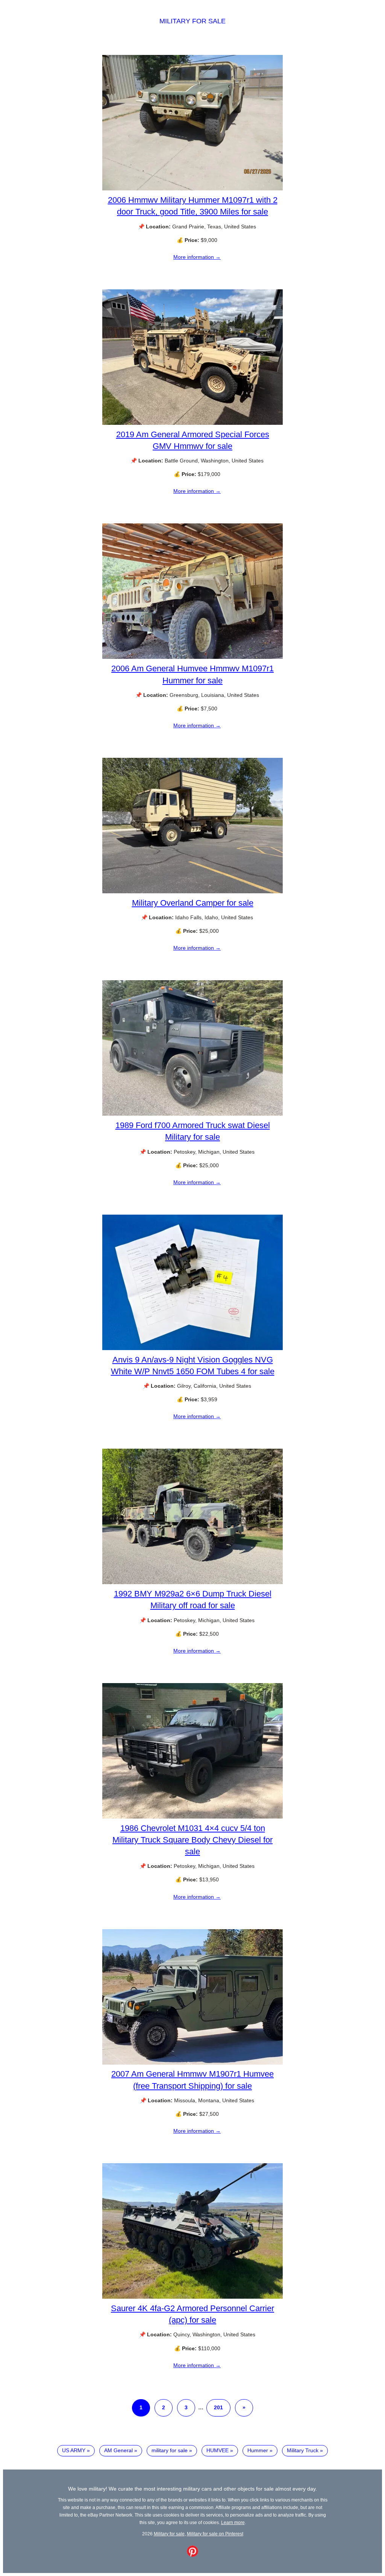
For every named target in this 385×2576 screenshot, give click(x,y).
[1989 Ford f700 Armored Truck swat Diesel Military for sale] (192, 1114)
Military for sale (192, 21)
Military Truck (303, 2450)
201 (218, 2407)
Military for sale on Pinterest (215, 2534)
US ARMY (74, 2450)
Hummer (258, 2450)
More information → (197, 257)
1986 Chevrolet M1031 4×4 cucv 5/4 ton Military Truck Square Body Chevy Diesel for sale (192, 1840)
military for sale (170, 2450)
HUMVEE (218, 2450)
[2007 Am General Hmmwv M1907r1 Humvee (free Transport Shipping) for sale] (192, 2063)
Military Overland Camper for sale (193, 903)
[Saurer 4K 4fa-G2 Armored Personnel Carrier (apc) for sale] (192, 2297)
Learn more (233, 2522)
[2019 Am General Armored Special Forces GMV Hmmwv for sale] (192, 423)
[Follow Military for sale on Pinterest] (192, 2555)
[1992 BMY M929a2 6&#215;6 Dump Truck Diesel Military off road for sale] (192, 1582)
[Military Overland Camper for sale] (192, 891)
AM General (118, 2450)
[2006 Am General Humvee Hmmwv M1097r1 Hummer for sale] (192, 657)
